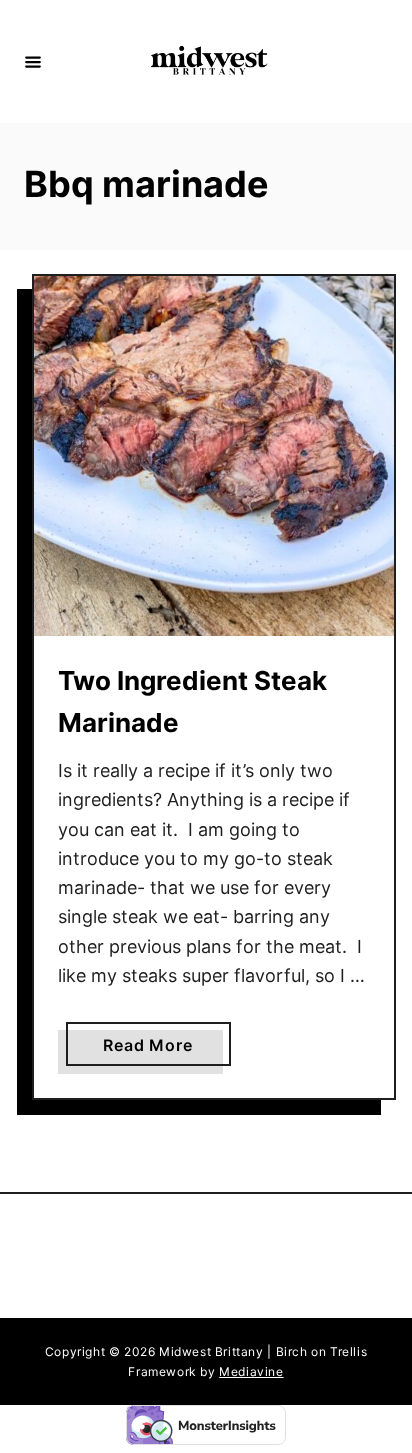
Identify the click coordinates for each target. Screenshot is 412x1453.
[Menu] (33, 61)
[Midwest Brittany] (209, 61)
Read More (155, 1050)
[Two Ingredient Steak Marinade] (214, 456)
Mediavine (251, 1371)
